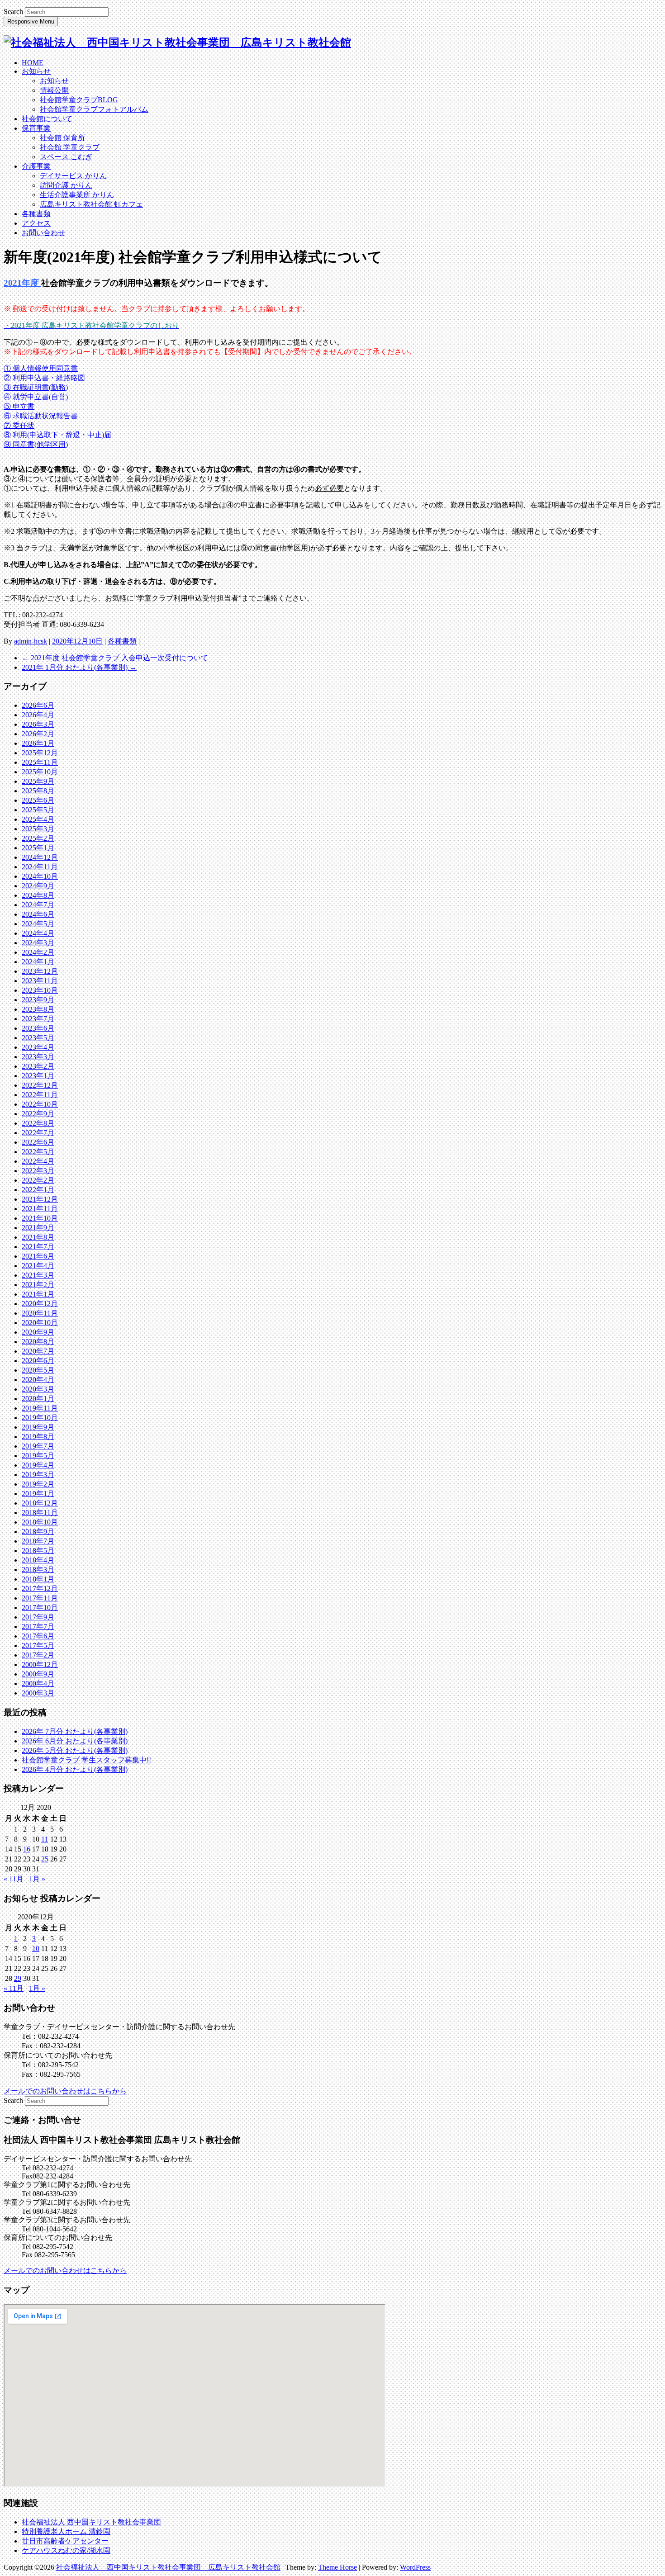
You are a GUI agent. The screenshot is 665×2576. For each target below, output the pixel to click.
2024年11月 (40, 867)
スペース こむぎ (66, 157)
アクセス (36, 223)
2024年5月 (38, 924)
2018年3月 (38, 1570)
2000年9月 (38, 1674)
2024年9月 (38, 886)
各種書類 (36, 214)
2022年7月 (38, 1133)
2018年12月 (40, 1503)
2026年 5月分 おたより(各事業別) (75, 1750)
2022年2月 (38, 1180)
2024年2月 (38, 952)
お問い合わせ (43, 233)
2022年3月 (38, 1171)
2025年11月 (40, 762)
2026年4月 (38, 715)
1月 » (37, 1879)
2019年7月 (38, 1446)
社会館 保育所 (62, 138)
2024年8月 (38, 895)
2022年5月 (38, 1152)
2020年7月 (38, 1351)
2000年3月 (38, 1693)
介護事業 (36, 166)
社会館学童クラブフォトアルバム (94, 109)
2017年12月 (40, 1589)
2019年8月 (38, 1437)
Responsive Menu (31, 21)
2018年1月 (38, 1579)
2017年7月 (38, 1627)
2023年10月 (40, 990)
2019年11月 (40, 1408)
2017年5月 (38, 1646)
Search (13, 12)
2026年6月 (38, 705)
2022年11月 (40, 1095)
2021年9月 (38, 1228)
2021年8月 (38, 1237)
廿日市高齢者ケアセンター (65, 2541)
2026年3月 (38, 724)
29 (18, 1978)
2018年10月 (40, 1522)
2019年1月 (38, 1494)
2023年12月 (40, 971)
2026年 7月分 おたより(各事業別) (75, 1731)
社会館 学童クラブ (70, 147)
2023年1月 (38, 1076)
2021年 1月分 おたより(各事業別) (79, 667)
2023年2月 (38, 1066)
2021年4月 (38, 1266)
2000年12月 (40, 1664)
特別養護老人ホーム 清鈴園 (66, 2531)
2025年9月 (38, 781)
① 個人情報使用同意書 (41, 368)
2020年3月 (38, 1389)
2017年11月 (40, 1598)
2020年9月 (38, 1332)
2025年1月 (38, 848)
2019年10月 (40, 1418)
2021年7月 (38, 1247)
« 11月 (14, 1879)
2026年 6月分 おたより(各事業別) (75, 1741)
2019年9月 (38, 1427)
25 (45, 1859)
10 (36, 1949)
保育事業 (36, 128)
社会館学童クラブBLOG (79, 100)
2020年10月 (40, 1323)
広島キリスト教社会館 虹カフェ (91, 204)
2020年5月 (38, 1370)
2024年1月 (38, 962)
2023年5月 (38, 1038)
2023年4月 (38, 1047)
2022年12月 (40, 1085)
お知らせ (36, 71)
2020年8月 (38, 1342)
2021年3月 (38, 1275)
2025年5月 (38, 810)
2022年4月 (38, 1161)
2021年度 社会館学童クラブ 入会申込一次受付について (115, 658)
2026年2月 (38, 734)
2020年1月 (38, 1399)
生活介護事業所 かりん (77, 195)
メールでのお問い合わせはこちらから (65, 2091)
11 (45, 1839)
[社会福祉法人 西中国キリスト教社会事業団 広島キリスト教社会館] (177, 43)
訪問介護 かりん (66, 185)
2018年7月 (38, 1541)
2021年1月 (38, 1294)
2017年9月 (38, 1617)
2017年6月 (38, 1636)
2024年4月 (38, 933)
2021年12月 (40, 1199)
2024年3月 (38, 943)
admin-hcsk (31, 641)
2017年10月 (40, 1608)
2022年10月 (40, 1104)
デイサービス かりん (73, 176)
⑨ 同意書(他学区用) (36, 444)
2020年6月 (38, 1361)
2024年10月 (40, 876)
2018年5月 (38, 1551)
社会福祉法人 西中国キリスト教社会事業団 (91, 2522)
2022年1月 (38, 1190)
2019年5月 (38, 1456)
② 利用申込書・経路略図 (44, 378)
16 (27, 1849)
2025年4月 (38, 819)
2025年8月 (38, 791)
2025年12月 (40, 753)
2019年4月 (38, 1465)
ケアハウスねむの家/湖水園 (66, 2550)
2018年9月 (38, 1532)
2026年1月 (38, 743)
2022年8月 (38, 1123)
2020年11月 (40, 1313)
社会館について (47, 119)
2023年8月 (38, 1009)
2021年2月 (38, 1285)
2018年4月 (38, 1560)
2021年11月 (40, 1209)
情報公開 (54, 90)
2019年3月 (38, 1475)
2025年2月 (38, 838)
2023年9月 (38, 1000)
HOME (33, 63)
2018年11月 (40, 1513)
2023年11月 (40, 981)
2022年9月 (38, 1114)
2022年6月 (38, 1142)
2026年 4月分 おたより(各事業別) (75, 1769)
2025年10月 (40, 772)
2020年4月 (38, 1380)
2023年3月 (38, 1057)
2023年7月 (38, 1019)
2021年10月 (40, 1218)
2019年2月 (38, 1484)
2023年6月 (38, 1028)
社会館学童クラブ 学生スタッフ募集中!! (86, 1760)
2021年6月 (38, 1256)
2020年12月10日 (77, 641)
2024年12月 (40, 857)
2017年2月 (38, 1655)
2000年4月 (38, 1683)
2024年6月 (38, 914)
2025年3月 (38, 829)
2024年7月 (38, 905)
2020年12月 (40, 1304)
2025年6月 (38, 800)
